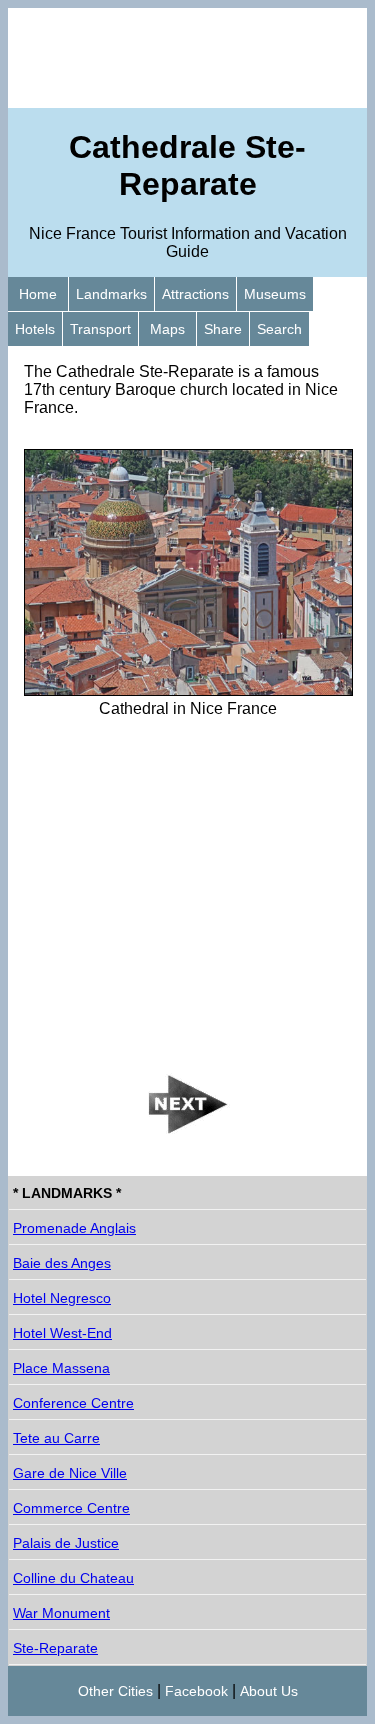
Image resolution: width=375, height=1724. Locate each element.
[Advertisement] (187, 58)
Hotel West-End (62, 1333)
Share (223, 329)
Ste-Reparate (55, 1648)
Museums (275, 294)
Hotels (35, 329)
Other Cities (115, 1691)
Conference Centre (73, 1403)
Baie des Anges (62, 1263)
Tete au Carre (56, 1438)
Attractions (195, 294)
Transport (100, 329)
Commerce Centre (71, 1508)
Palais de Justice (66, 1543)
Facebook (196, 1691)
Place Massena (61, 1368)
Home (38, 294)
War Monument (61, 1613)
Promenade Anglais (74, 1228)
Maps (167, 329)
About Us (269, 1691)
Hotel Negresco (62, 1298)
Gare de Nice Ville (70, 1473)
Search (279, 329)
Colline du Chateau (73, 1578)
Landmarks (111, 294)
